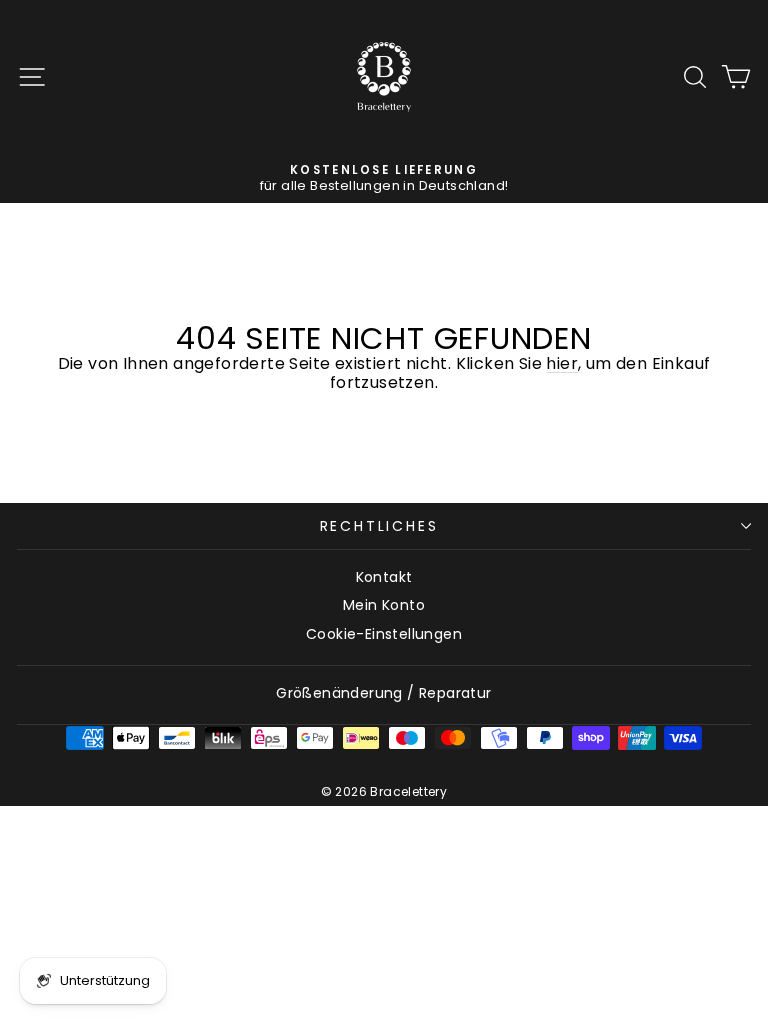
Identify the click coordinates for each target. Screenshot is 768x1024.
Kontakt (384, 577)
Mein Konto (384, 605)
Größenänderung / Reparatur (383, 693)
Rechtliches (379, 526)
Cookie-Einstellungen (384, 634)
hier (562, 363)
